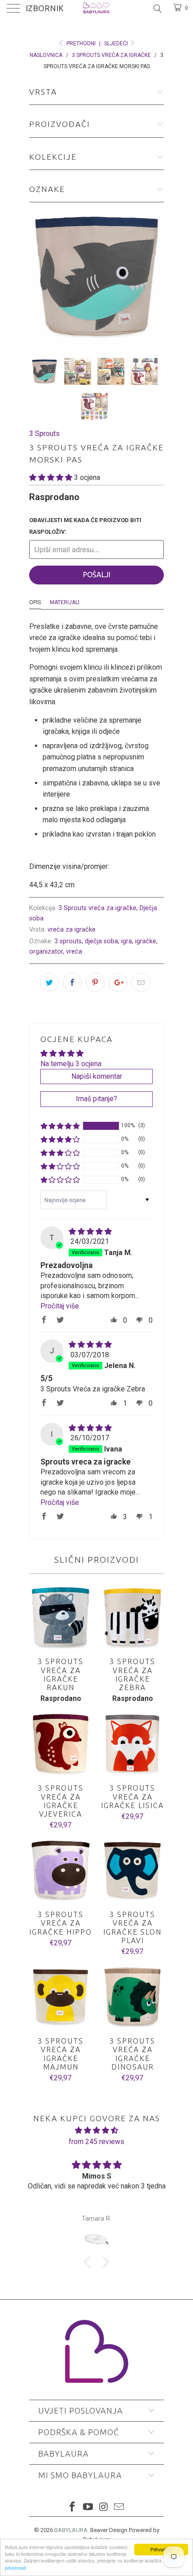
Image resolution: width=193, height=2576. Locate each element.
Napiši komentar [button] (97, 1076)
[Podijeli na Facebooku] (72, 982)
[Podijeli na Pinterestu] (95, 982)
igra (127, 941)
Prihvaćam (161, 2549)
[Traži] (157, 9)
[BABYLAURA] (97, 9)
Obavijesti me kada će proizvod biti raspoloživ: (85, 526)
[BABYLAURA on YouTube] (88, 2508)
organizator (46, 952)
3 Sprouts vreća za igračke (97, 908)
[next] (155, 276)
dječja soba (101, 941)
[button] (51, 477)
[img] (90, 1231)
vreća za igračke (72, 930)
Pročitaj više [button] (60, 1306)
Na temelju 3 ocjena (71, 1064)
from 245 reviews (96, 2142)
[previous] (38, 276)
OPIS (35, 602)
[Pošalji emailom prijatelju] (141, 982)
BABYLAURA (71, 2530)
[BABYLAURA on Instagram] (104, 2508)
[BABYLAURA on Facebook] (73, 2508)
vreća (74, 952)
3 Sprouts (44, 434)
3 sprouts (68, 941)
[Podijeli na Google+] (118, 982)
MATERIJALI (65, 602)
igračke (146, 941)
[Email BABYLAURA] (119, 2508)
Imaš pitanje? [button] (96, 1099)
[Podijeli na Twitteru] (49, 982)
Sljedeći (117, 44)
